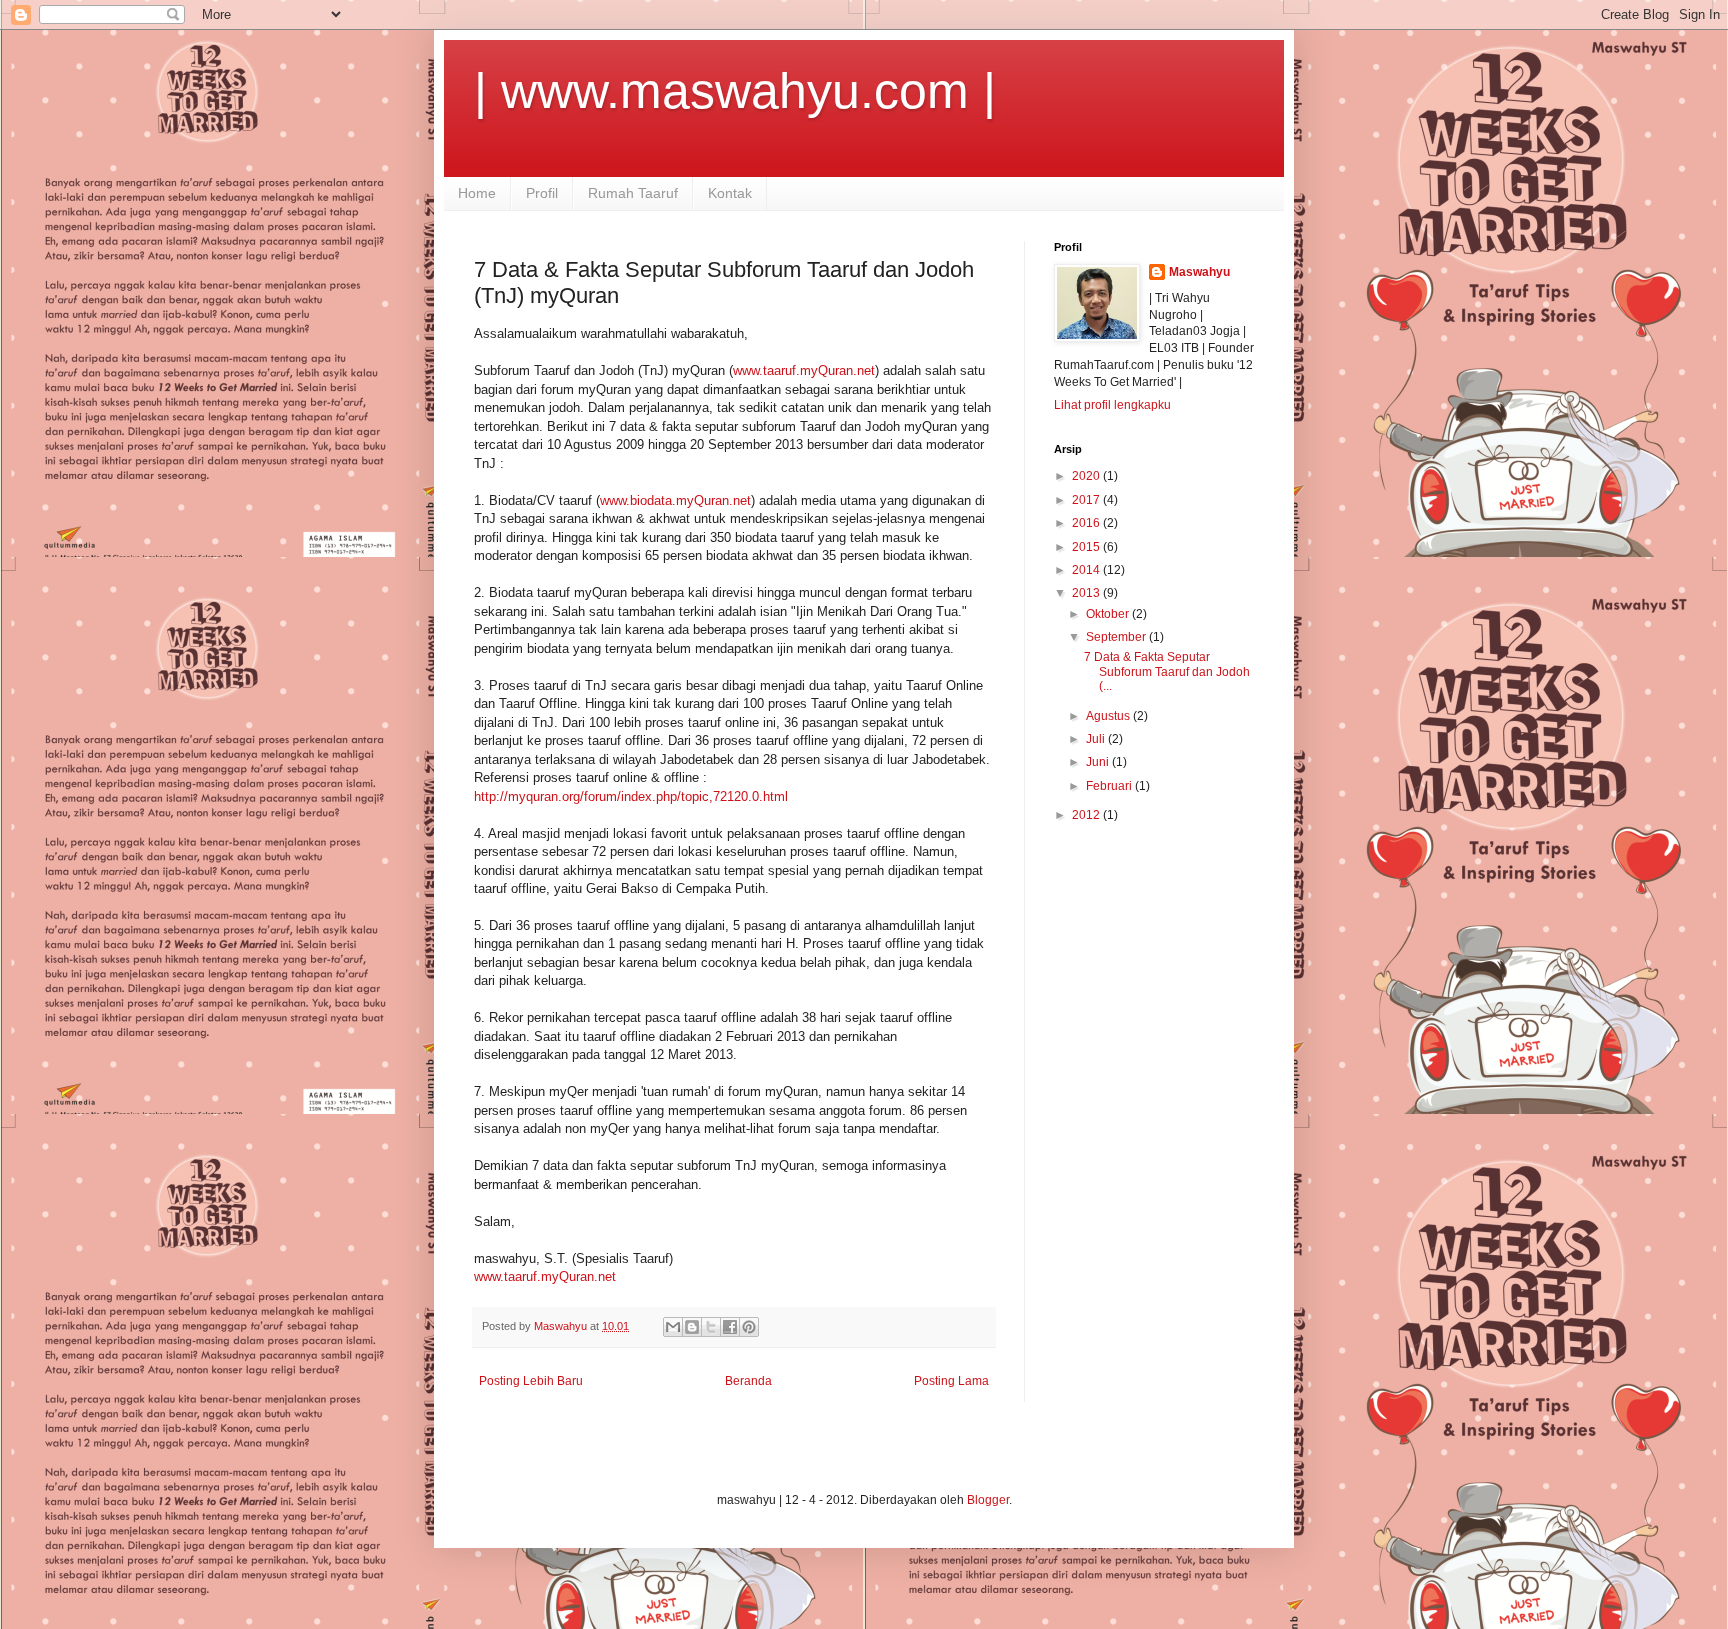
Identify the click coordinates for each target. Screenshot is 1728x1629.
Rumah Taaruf (633, 193)
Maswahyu (1199, 272)
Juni (1099, 762)
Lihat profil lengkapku (1112, 405)
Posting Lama (951, 1381)
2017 (1087, 500)
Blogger (988, 1500)
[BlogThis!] (692, 1327)
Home (477, 193)
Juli (1097, 739)
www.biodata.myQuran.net (675, 500)
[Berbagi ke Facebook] (730, 1327)
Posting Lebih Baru (531, 1381)
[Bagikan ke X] (711, 1327)
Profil (542, 193)
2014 (1087, 570)
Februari (1110, 786)
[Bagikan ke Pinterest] (749, 1327)
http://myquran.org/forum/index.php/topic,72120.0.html (631, 796)
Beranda (748, 1381)
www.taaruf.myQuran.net (804, 370)
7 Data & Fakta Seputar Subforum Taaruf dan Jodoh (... (1167, 671)
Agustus (1109, 716)
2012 (1087, 815)
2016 (1087, 523)
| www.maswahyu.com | (735, 91)
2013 (1087, 593)
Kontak (730, 193)
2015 (1087, 547)
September (1117, 637)
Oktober (1109, 614)
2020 (1087, 476)
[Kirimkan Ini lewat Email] (673, 1327)
